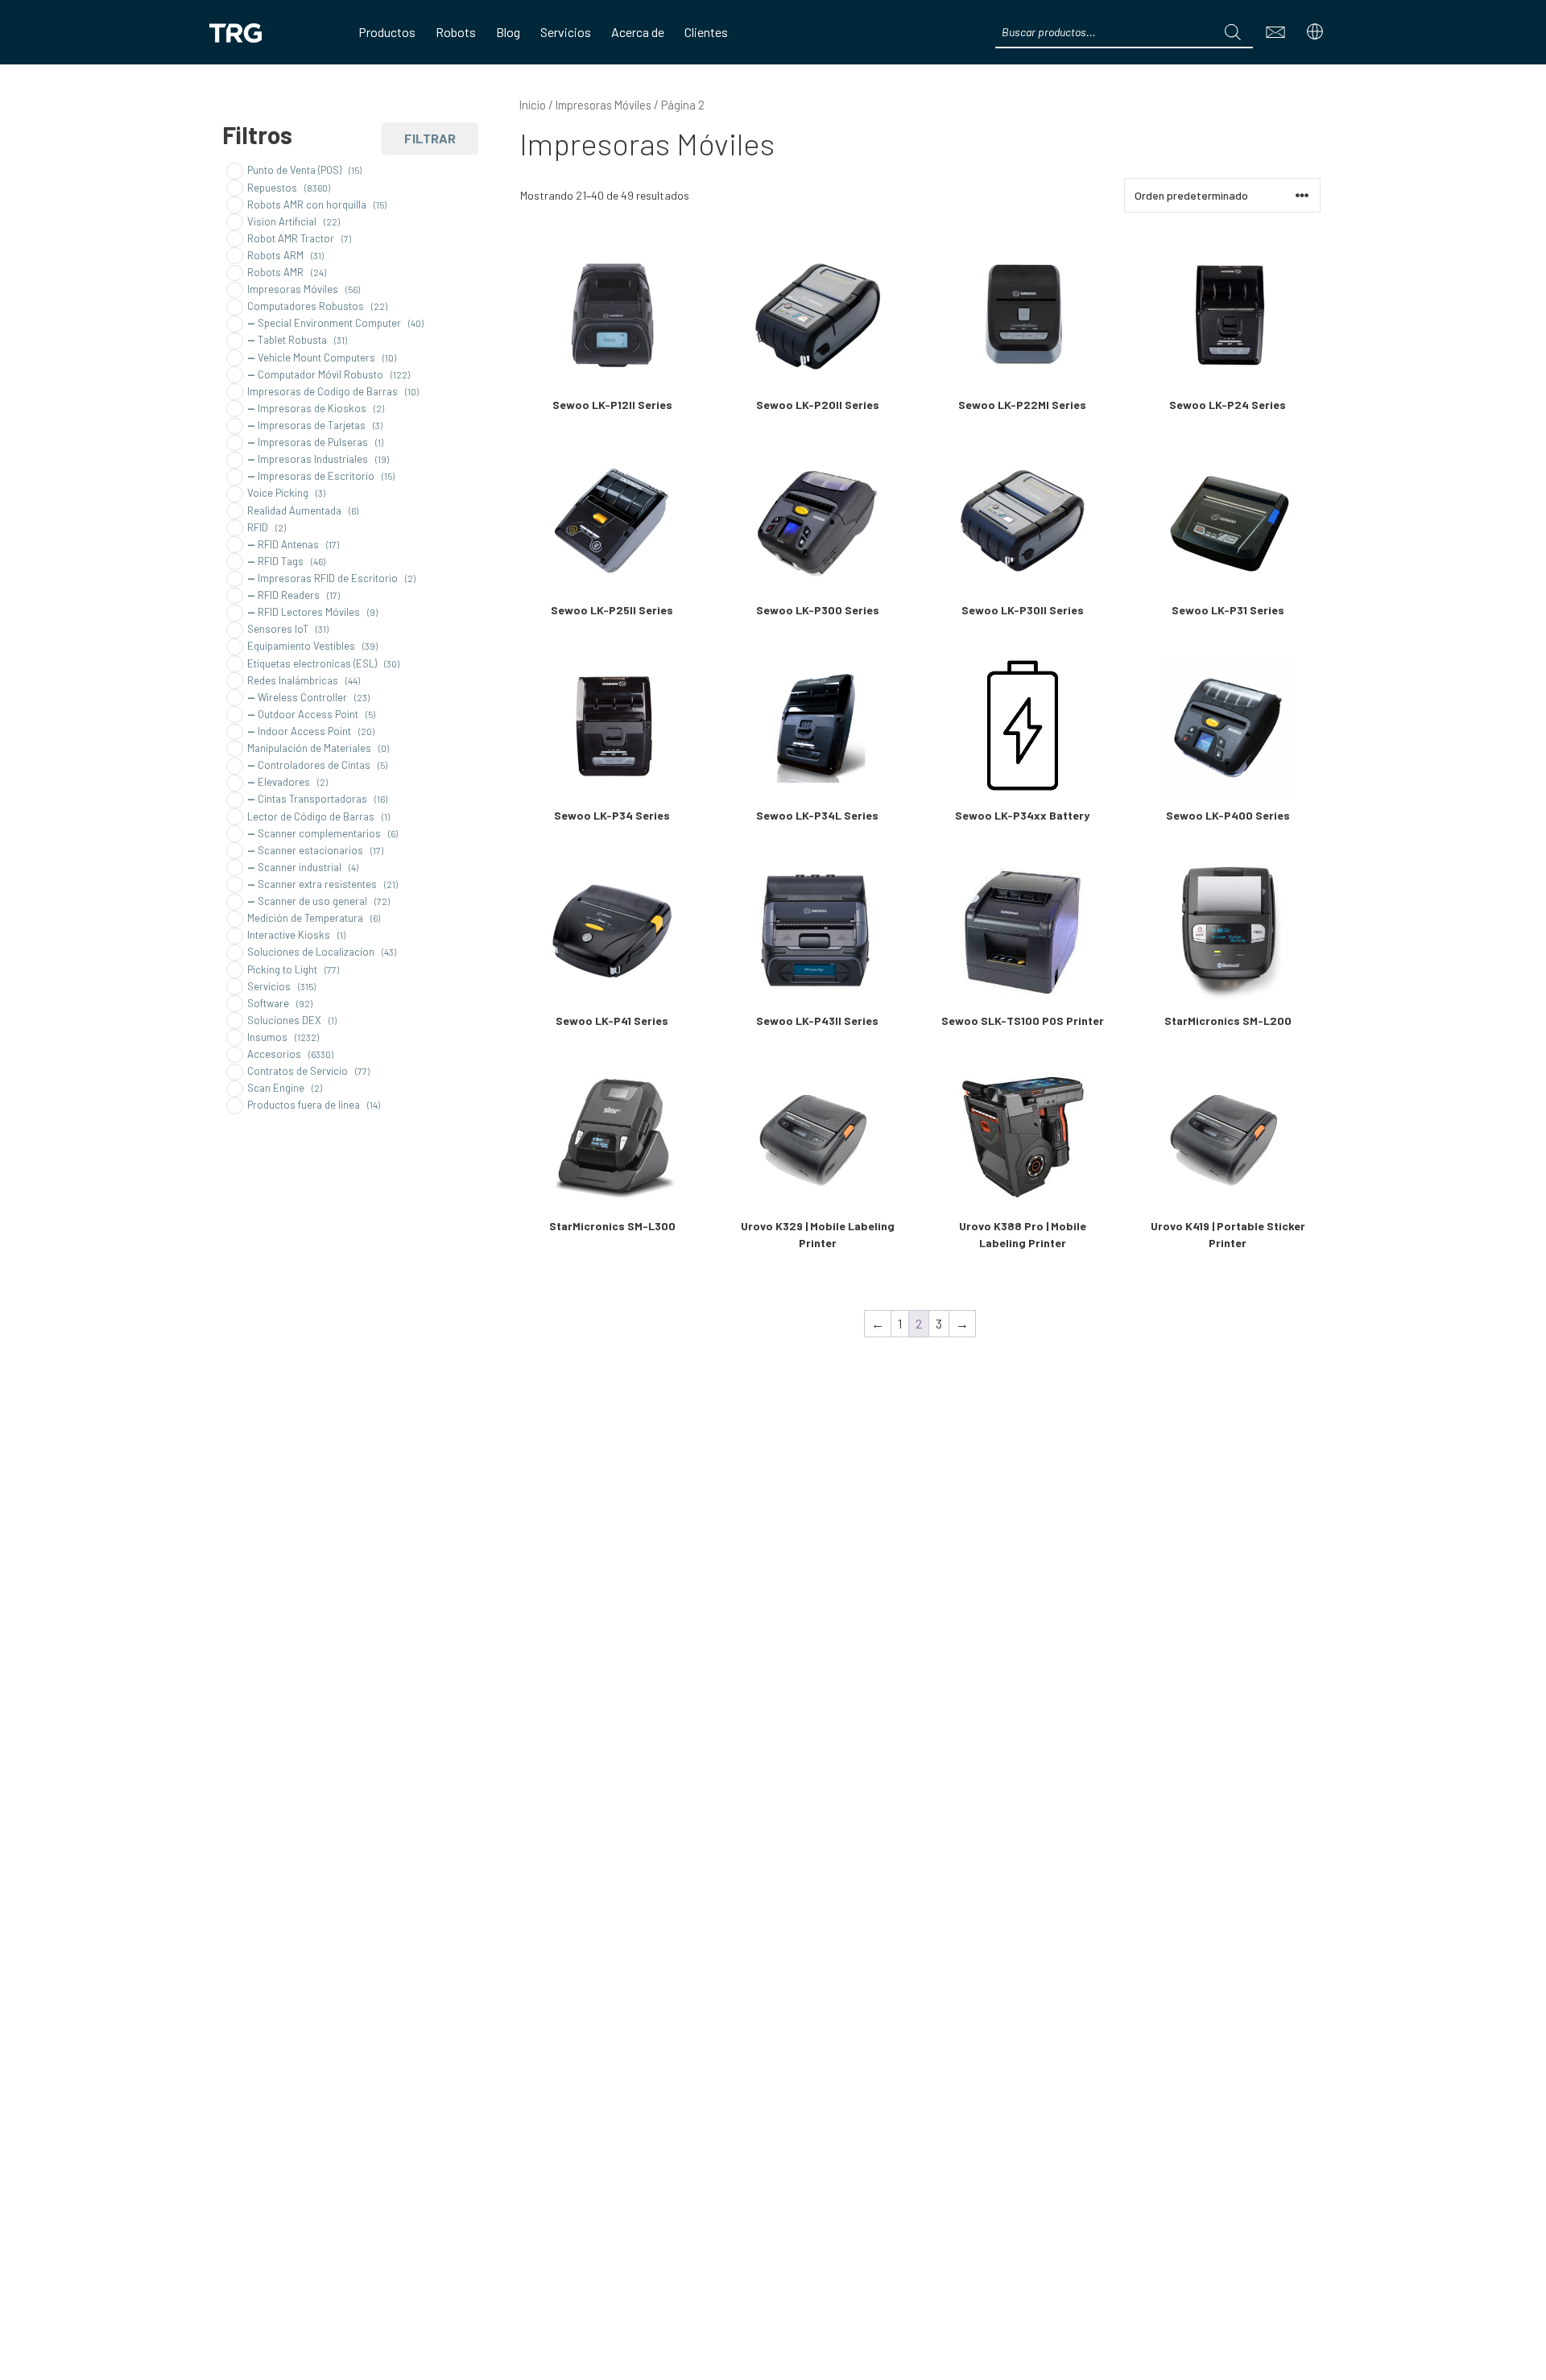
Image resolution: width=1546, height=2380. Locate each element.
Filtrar (430, 138)
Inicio (533, 105)
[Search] (1233, 32)
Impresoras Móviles (604, 105)
